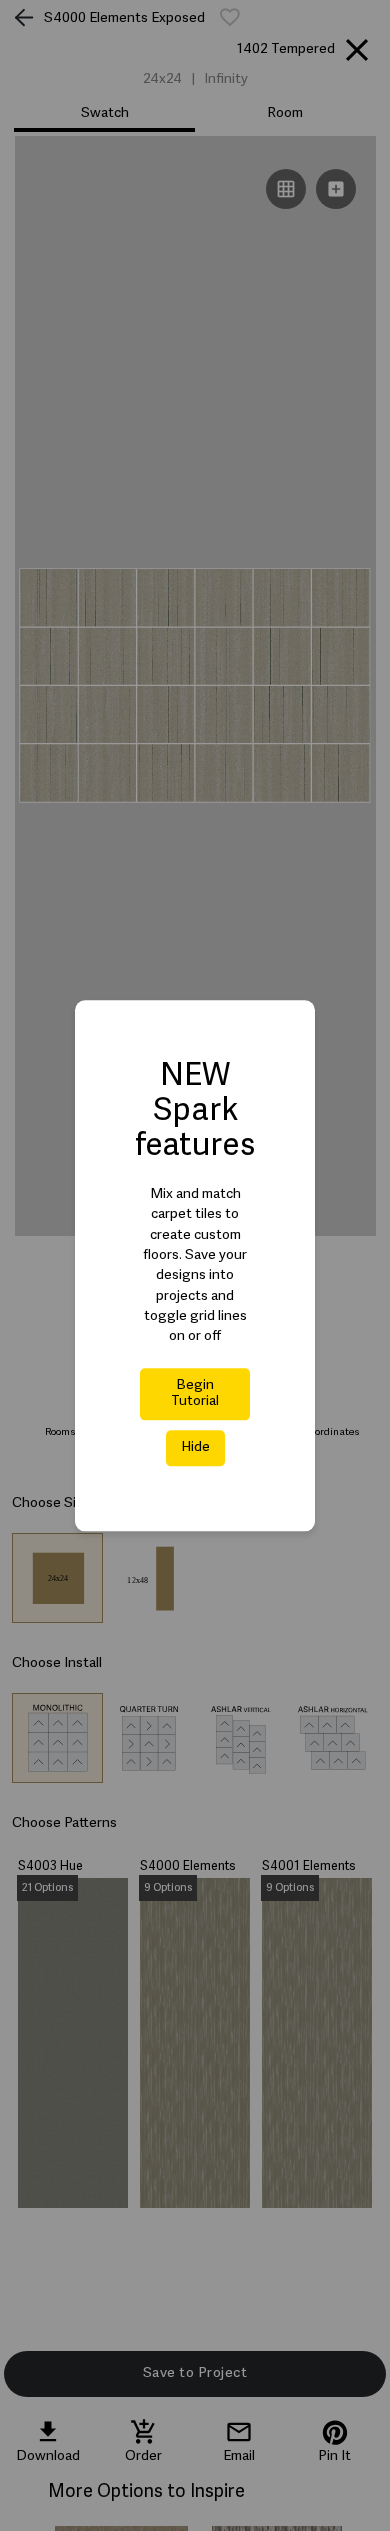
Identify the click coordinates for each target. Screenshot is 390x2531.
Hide (195, 1447)
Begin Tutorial (195, 1393)
